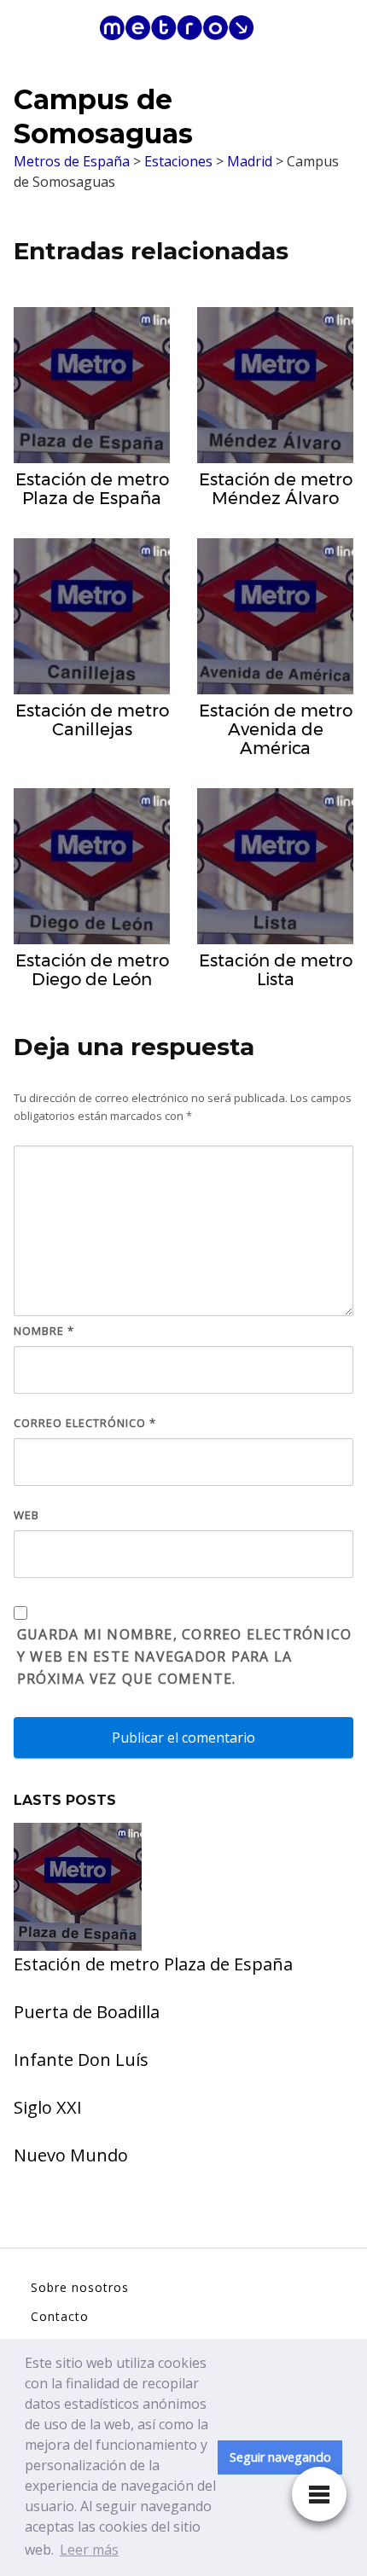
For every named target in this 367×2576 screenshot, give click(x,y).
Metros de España (72, 161)
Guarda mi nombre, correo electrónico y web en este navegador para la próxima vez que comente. (184, 1656)
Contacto (60, 2316)
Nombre (44, 1331)
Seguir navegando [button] (280, 2457)
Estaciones (178, 161)
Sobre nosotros (80, 2287)
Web (26, 1515)
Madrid (250, 161)
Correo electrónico (85, 1423)
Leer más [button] (89, 2550)
